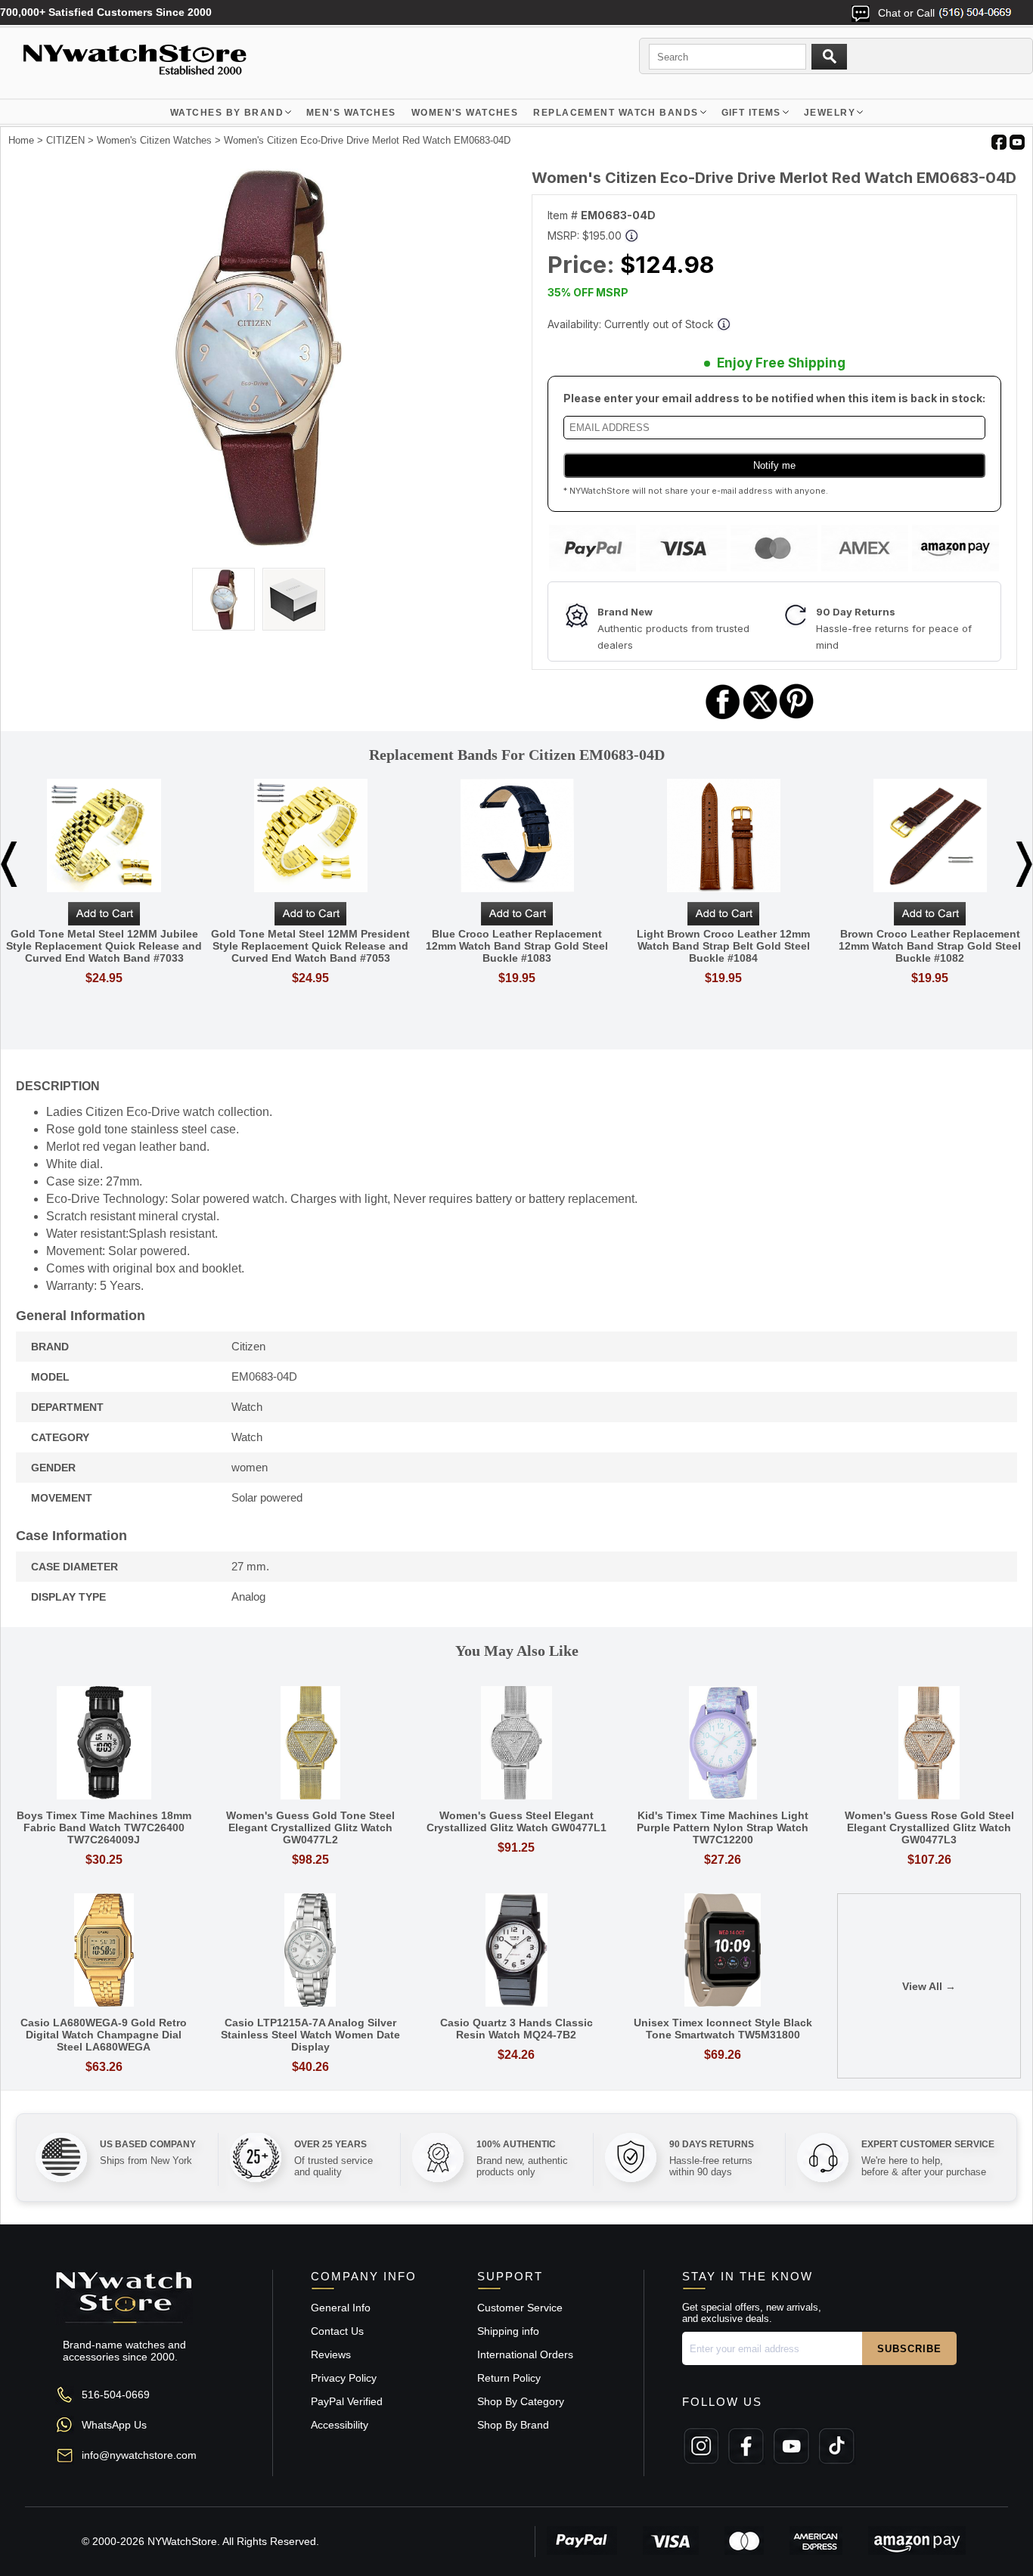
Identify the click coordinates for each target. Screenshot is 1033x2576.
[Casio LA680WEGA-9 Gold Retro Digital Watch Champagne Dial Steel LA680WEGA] (104, 1951)
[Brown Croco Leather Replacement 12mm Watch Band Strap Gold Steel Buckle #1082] (930, 837)
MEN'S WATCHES (351, 113)
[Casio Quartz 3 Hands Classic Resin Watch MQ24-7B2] (517, 1951)
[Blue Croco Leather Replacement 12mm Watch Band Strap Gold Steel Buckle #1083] (517, 837)
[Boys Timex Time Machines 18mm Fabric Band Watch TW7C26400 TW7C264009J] (104, 1744)
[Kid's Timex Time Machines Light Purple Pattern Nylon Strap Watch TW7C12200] (723, 1744)
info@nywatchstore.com (139, 2455)
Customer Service (520, 2308)
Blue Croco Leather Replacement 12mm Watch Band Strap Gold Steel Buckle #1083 (517, 946)
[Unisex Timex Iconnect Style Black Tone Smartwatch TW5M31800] (723, 1951)
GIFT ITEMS (751, 113)
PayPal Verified (347, 2401)
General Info (341, 2308)
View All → (929, 1986)
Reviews (331, 2354)
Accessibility (340, 2425)
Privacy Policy (344, 2378)
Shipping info (508, 2331)
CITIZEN (65, 140)
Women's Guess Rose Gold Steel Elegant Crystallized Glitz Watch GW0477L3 (929, 1827)
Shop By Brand (513, 2425)
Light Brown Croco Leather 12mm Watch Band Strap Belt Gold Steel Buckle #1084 (723, 946)
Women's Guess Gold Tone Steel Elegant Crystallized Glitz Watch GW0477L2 (310, 1827)
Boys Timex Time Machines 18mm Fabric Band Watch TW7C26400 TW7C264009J (104, 1827)
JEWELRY (830, 113)
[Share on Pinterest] (797, 717)
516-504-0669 (116, 2395)
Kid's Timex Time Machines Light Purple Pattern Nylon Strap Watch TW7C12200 (723, 1827)
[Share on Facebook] (723, 717)
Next (1024, 864)
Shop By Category (521, 2401)
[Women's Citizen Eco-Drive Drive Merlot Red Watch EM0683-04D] (259, 543)
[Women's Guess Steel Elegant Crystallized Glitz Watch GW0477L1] (517, 1744)
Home (21, 140)
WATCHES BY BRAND (227, 113)
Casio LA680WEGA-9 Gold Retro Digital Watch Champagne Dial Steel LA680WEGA (104, 2035)
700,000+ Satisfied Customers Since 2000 (106, 12)
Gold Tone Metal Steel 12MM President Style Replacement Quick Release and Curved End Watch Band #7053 (310, 946)
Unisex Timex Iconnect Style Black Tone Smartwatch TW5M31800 (723, 2029)
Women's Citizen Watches (154, 140)
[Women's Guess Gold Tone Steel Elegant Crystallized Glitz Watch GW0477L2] (310, 1744)
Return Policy (509, 2378)
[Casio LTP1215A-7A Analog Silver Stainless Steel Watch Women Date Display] (310, 1951)
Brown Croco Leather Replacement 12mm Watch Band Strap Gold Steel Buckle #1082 (930, 946)
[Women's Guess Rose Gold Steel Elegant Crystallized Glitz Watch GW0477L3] (929, 1744)
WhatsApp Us (114, 2425)
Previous (9, 864)
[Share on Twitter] (760, 717)
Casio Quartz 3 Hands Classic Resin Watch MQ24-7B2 (516, 2029)
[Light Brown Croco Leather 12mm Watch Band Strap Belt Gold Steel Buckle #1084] (723, 837)
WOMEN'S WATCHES (465, 113)
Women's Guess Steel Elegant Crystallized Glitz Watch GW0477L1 (516, 1821)
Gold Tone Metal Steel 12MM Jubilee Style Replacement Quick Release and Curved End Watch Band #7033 (104, 946)
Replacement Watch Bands (616, 113)
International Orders (525, 2354)
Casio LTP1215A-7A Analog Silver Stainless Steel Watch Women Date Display (310, 2035)
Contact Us (337, 2331)
